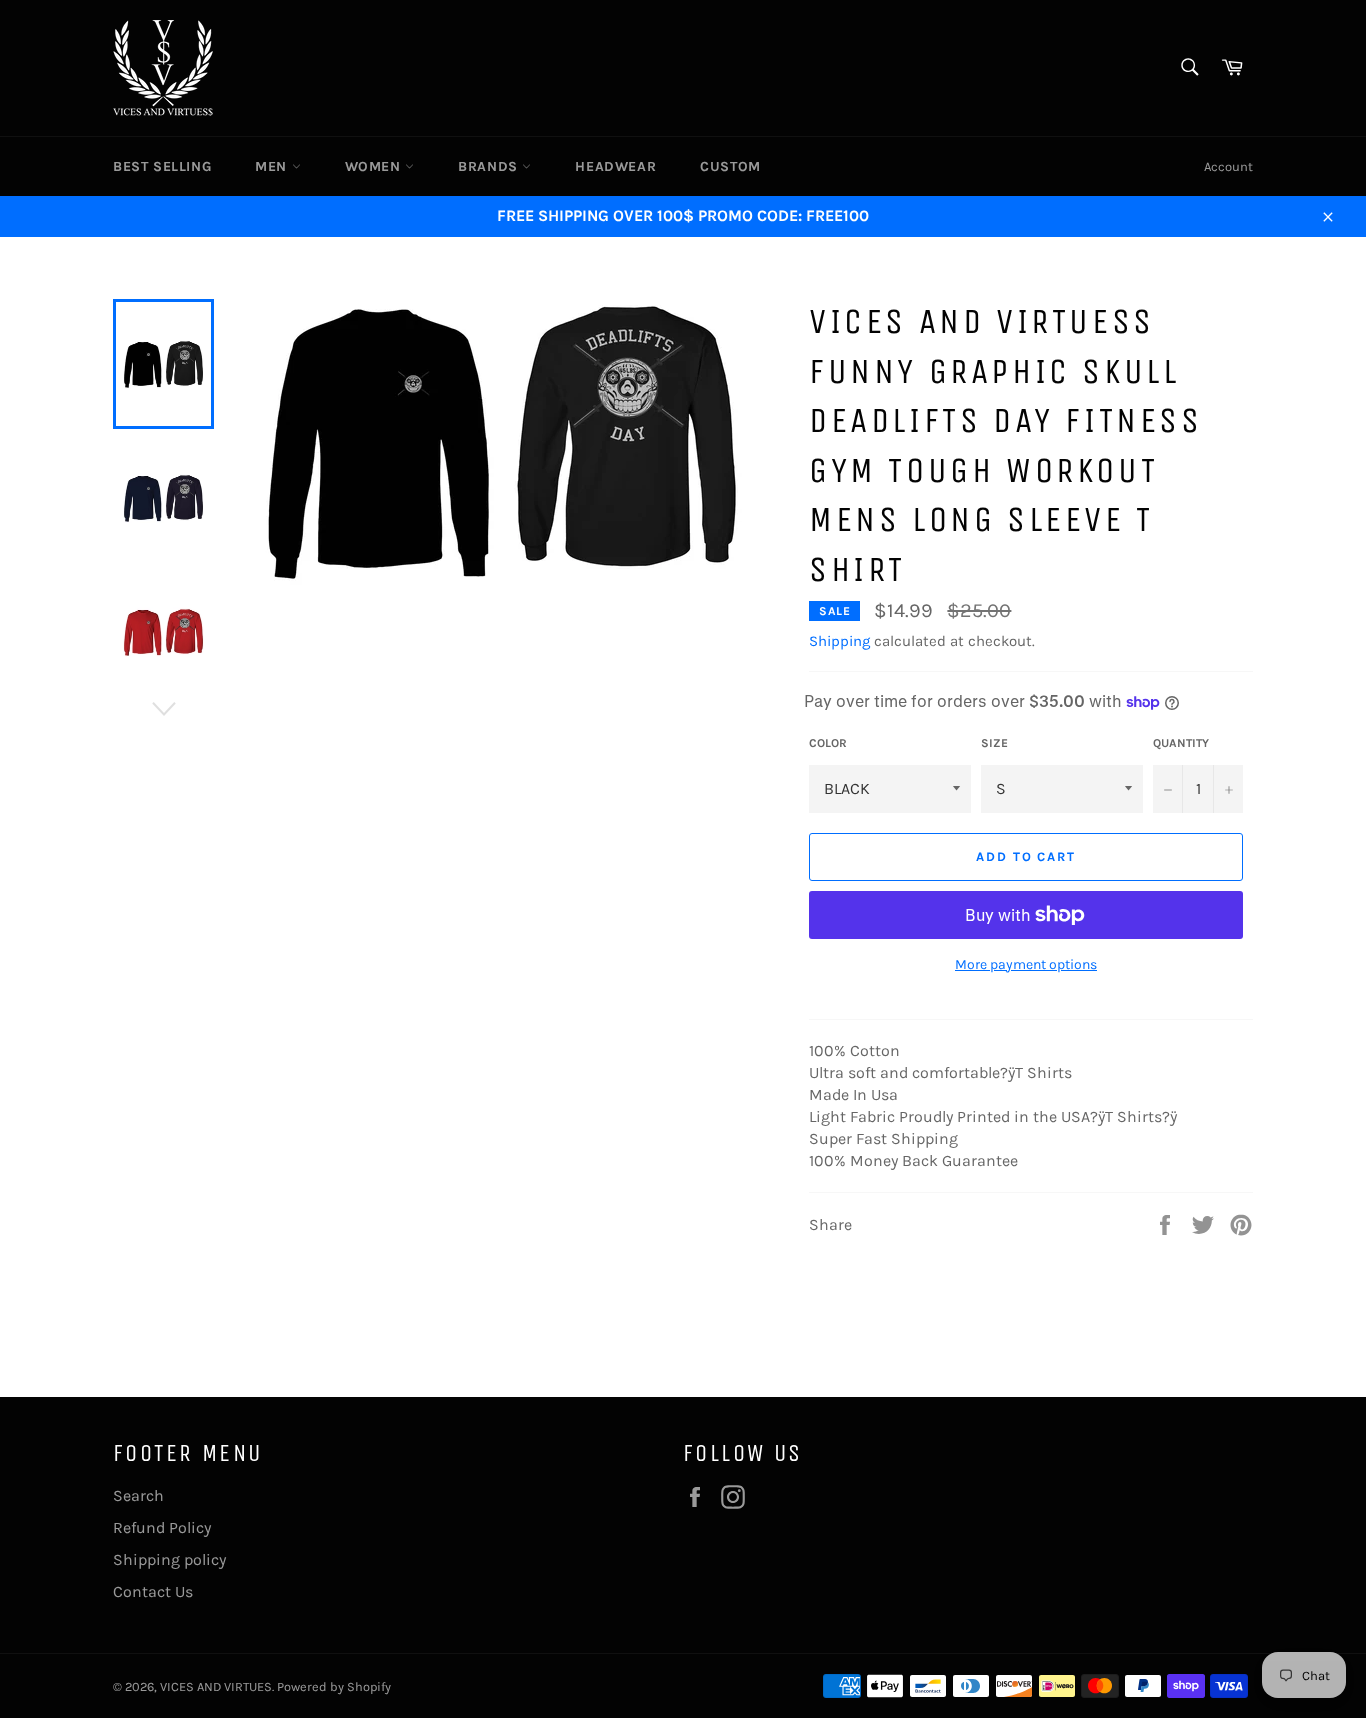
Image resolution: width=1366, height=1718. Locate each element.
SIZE (994, 743)
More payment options (1026, 964)
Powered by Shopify (334, 1686)
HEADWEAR (615, 166)
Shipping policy (169, 1559)
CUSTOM (730, 166)
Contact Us (153, 1591)
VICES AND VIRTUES (216, 1686)
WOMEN (375, 166)
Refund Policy (162, 1527)
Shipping (839, 641)
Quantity (1181, 743)
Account (1228, 166)
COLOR (828, 743)
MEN (273, 166)
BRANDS (490, 166)
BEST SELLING (162, 166)
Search (138, 1495)
